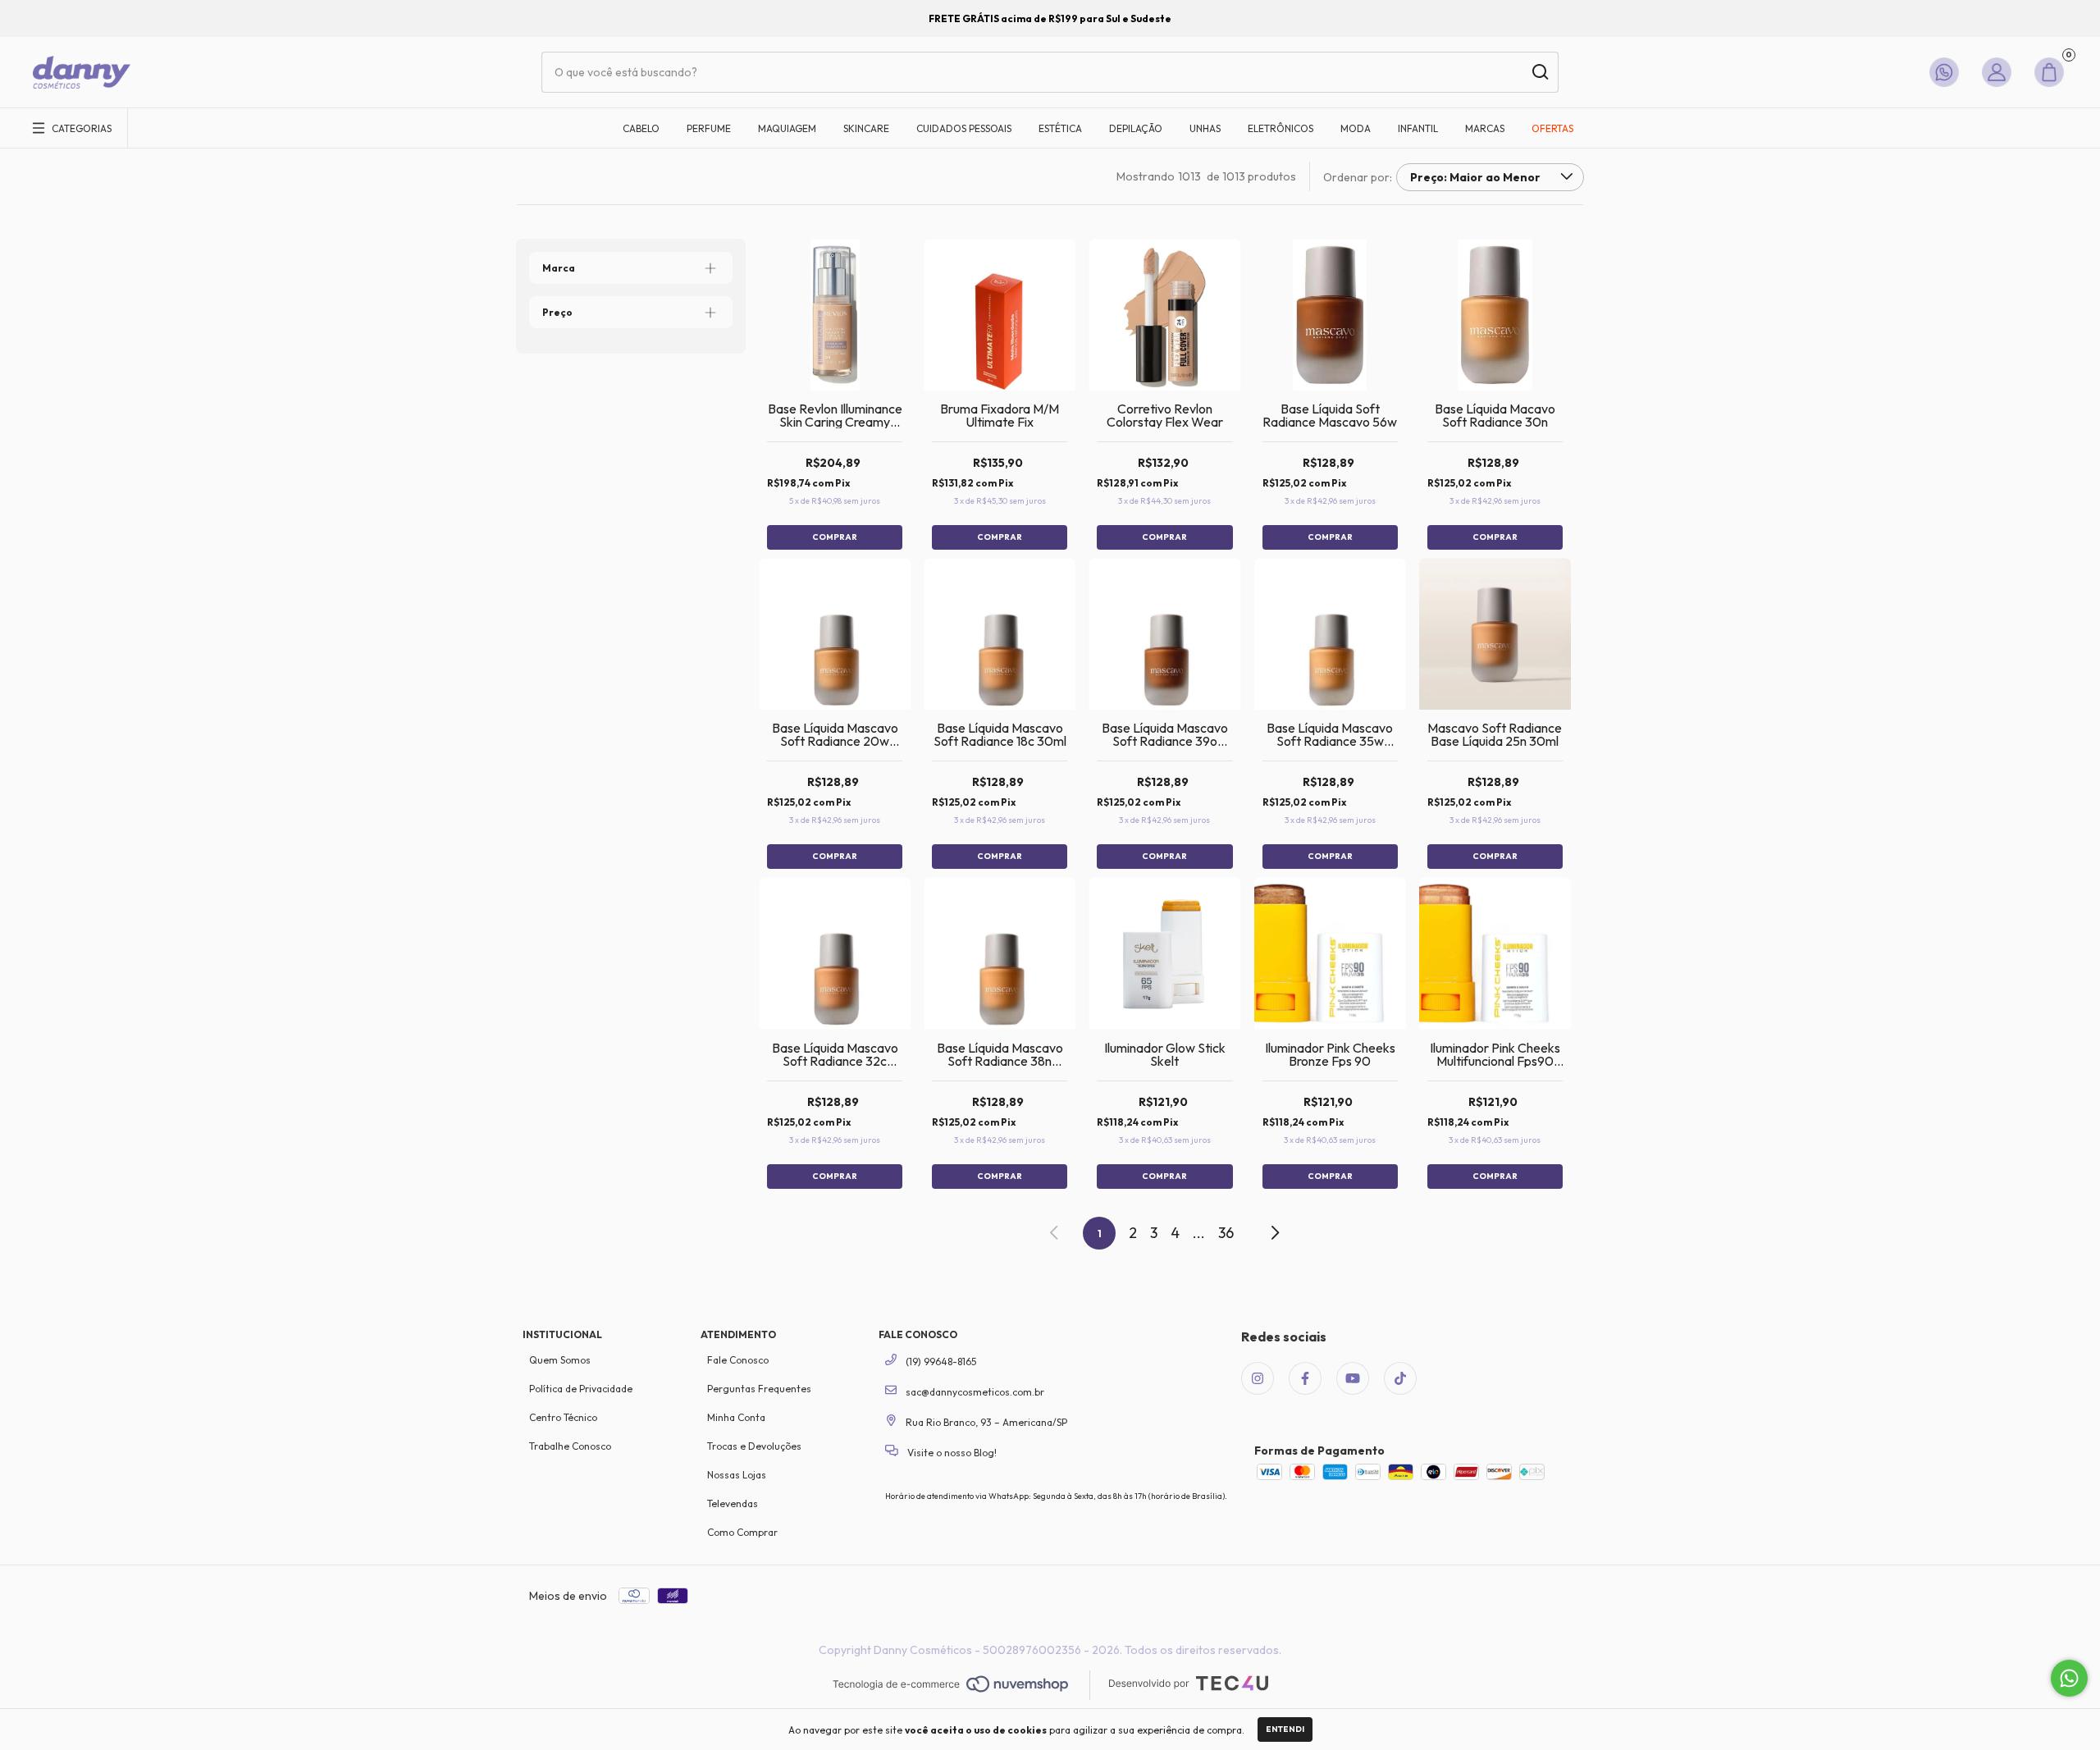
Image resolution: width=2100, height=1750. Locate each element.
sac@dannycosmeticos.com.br (975, 1392)
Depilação (1136, 128)
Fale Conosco (738, 1360)
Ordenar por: (1358, 177)
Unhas (1205, 128)
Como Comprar (742, 1532)
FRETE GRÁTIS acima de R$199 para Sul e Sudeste (1050, 18)
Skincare (866, 128)
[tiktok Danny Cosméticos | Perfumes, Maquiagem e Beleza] (1400, 1378)
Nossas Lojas (737, 1475)
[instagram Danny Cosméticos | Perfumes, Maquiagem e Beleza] (1258, 1378)
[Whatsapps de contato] (1947, 72)
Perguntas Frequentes (759, 1389)
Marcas (1485, 128)
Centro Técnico (563, 1417)
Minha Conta (736, 1417)
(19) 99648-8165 (940, 1362)
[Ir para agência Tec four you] (1188, 1685)
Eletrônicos (1281, 128)
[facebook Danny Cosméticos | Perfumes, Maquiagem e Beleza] (1305, 1378)
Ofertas (1552, 128)
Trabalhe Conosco (570, 1446)
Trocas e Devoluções (754, 1446)
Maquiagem (787, 128)
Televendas (733, 1503)
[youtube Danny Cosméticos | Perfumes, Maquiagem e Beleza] (1353, 1378)
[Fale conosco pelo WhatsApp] (2069, 1678)
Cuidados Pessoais (964, 128)
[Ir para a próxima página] (1274, 1233)
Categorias (82, 128)
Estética (1060, 128)
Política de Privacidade (581, 1389)
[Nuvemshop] (950, 1685)
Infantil (1418, 128)
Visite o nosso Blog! (951, 1453)
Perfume (709, 128)
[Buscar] (1539, 72)
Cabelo (641, 128)
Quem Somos (560, 1360)
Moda (1356, 128)
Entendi (1285, 1729)
